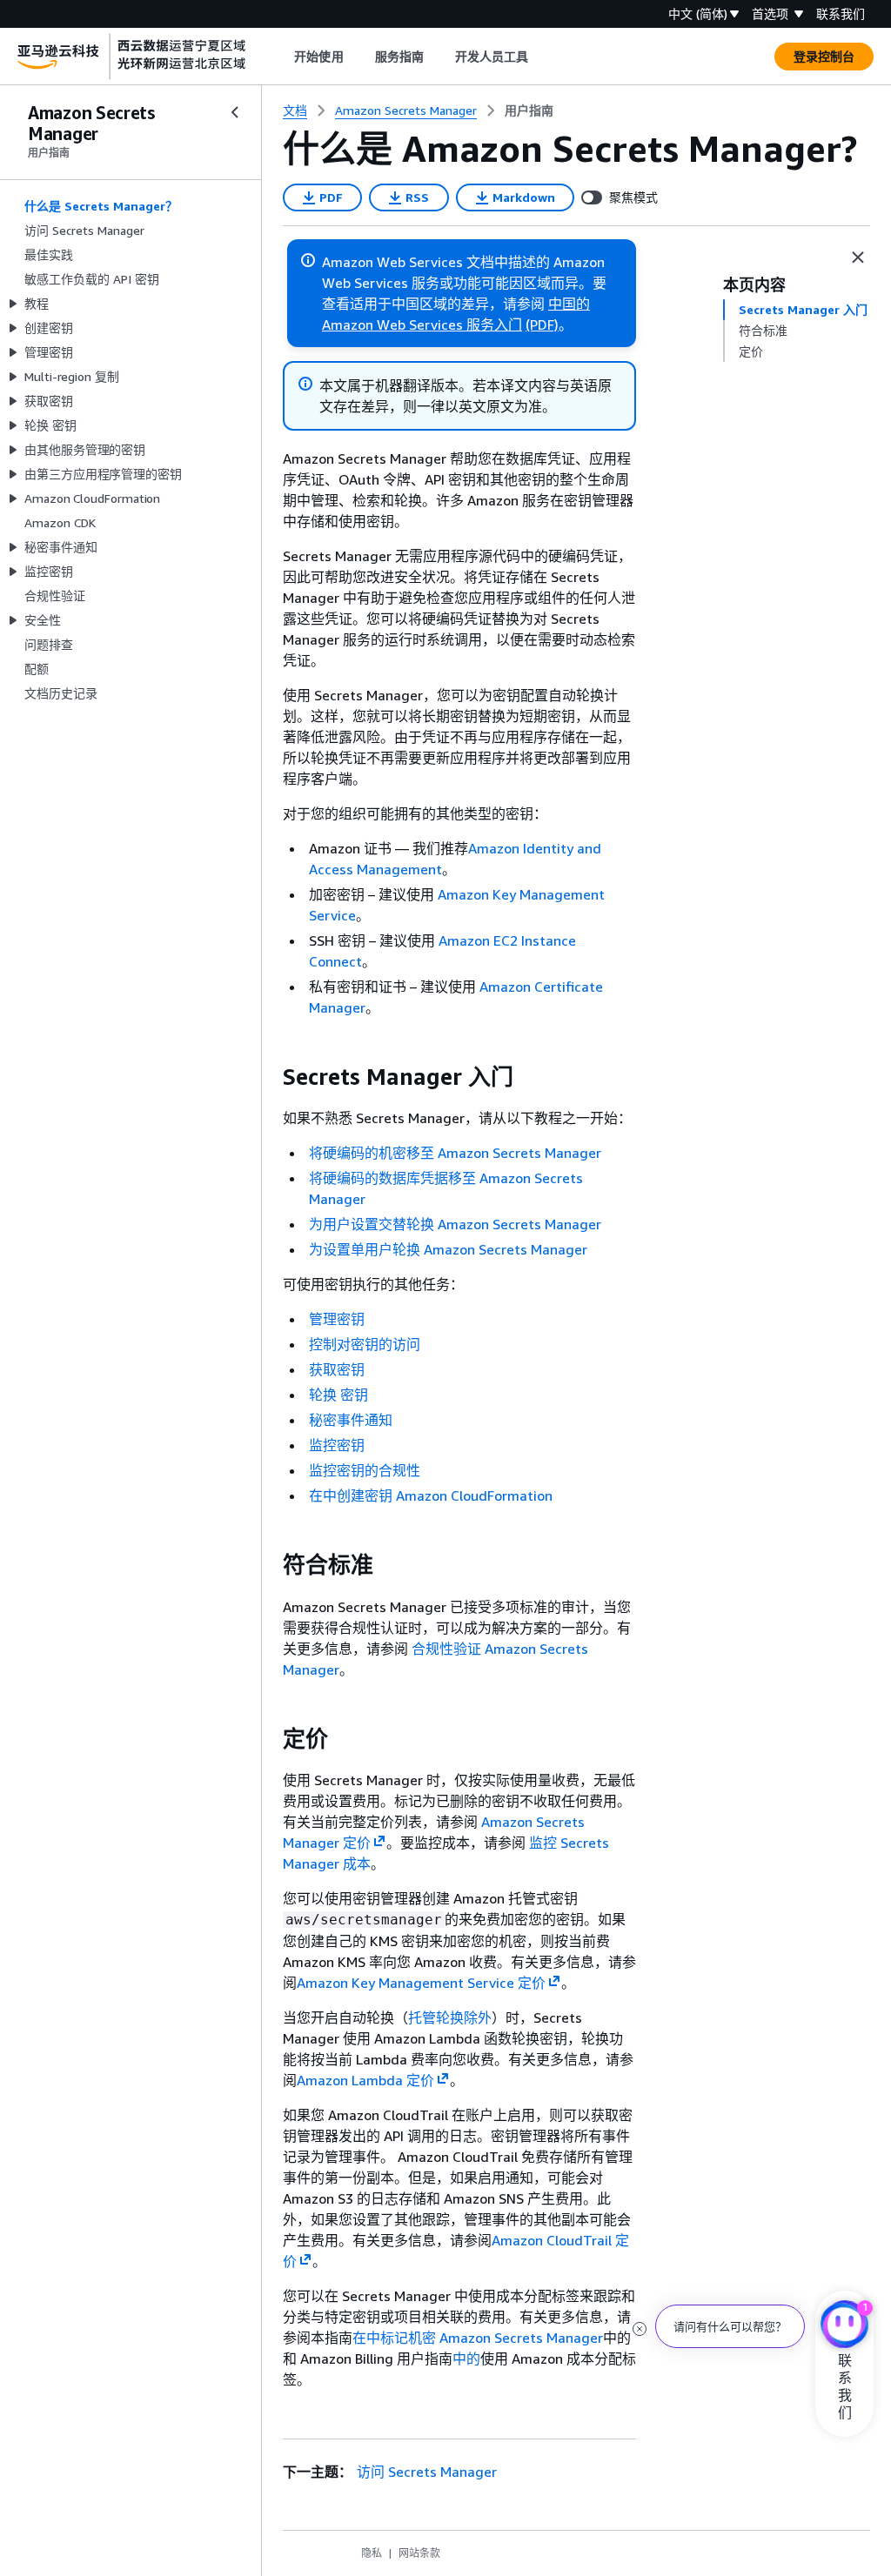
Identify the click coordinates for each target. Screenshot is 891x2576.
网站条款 (419, 2553)
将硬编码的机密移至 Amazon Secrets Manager (455, 1153)
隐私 (372, 2553)
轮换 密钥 (338, 1395)
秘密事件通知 (351, 1420)
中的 (466, 2359)
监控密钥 (337, 1445)
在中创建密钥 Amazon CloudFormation (431, 1495)
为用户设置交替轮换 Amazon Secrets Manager (455, 1224)
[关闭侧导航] (235, 112)
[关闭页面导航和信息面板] (858, 258)
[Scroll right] (542, 57)
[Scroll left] (281, 57)
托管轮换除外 (450, 2017)
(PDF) (542, 325)
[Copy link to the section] (269, 1077)
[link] (529, 110)
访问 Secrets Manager (427, 2472)
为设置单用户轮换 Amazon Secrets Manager (448, 1249)
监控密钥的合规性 (365, 1470)
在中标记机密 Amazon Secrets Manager (478, 2338)
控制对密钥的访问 (365, 1344)
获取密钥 (337, 1369)
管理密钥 (337, 1319)
